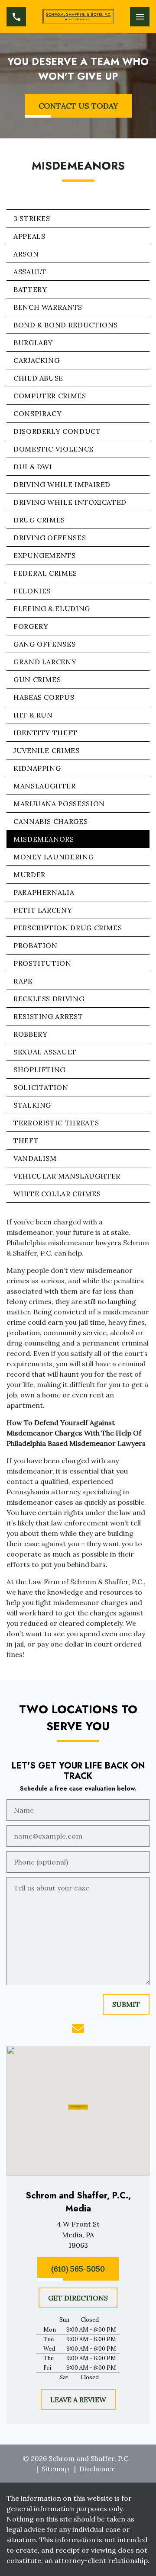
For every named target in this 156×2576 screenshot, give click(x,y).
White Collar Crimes (57, 1194)
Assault (30, 272)
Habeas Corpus (44, 697)
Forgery (31, 626)
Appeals (29, 236)
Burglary (33, 343)
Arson (26, 254)
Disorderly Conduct (57, 431)
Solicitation (41, 1087)
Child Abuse (38, 378)
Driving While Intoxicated (70, 502)
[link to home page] (78, 17)
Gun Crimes (37, 679)
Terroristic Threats (56, 1123)
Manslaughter (45, 786)
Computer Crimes (50, 396)
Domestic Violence (54, 449)
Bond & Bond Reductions (66, 325)
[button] (78, 2107)
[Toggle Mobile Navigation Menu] (140, 17)
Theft (26, 1141)
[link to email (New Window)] (78, 2028)
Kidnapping (37, 768)
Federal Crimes (45, 573)
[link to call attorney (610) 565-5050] (16, 17)
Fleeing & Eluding (52, 609)
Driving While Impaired (62, 484)
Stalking (32, 1105)
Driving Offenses (50, 538)
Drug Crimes (39, 520)
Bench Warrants (48, 307)
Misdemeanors (44, 839)
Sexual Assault (45, 1052)
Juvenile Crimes (47, 750)
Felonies (32, 591)
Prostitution (42, 963)
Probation (36, 945)
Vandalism (35, 1158)
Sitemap (55, 2469)
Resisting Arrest (48, 1016)
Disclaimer (97, 2469)
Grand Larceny (45, 662)
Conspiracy (37, 413)
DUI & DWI (33, 467)
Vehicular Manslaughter (67, 1176)
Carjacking (36, 360)
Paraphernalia (44, 892)
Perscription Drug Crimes (68, 928)
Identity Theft (45, 733)
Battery (30, 289)
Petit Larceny (43, 910)
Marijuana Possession (59, 804)
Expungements (45, 555)
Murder (29, 875)
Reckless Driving (49, 999)
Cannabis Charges (50, 821)
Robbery (30, 1034)
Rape (23, 981)
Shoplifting (39, 1070)
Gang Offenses (44, 644)
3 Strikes (32, 218)
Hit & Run (33, 715)
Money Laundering (54, 857)
